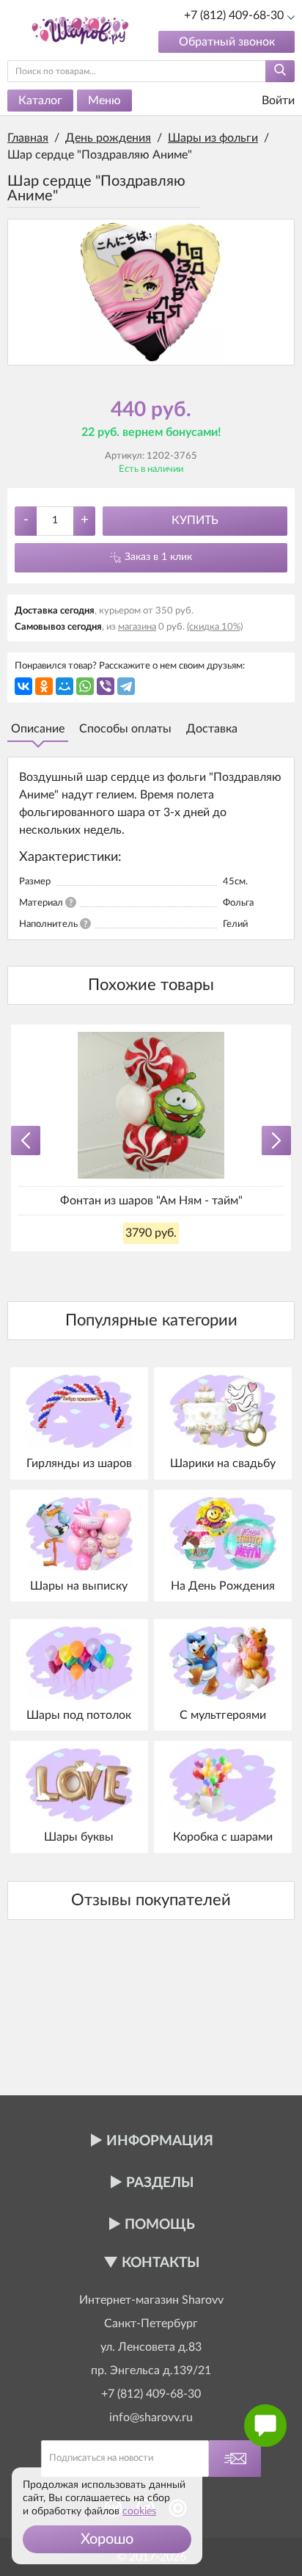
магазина (137, 627)
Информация (160, 2141)
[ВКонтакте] (23, 686)
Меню (104, 101)
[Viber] (106, 686)
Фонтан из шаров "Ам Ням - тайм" (151, 1201)
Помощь (160, 2225)
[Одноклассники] (44, 686)
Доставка (212, 729)
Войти (277, 101)
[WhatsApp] (85, 686)
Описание (38, 729)
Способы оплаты (125, 729)
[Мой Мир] (65, 686)
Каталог (40, 101)
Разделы (160, 2183)
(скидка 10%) (215, 627)
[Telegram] (126, 686)
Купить (195, 520)
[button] (107, 2539)
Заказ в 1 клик (158, 557)
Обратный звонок (227, 42)
